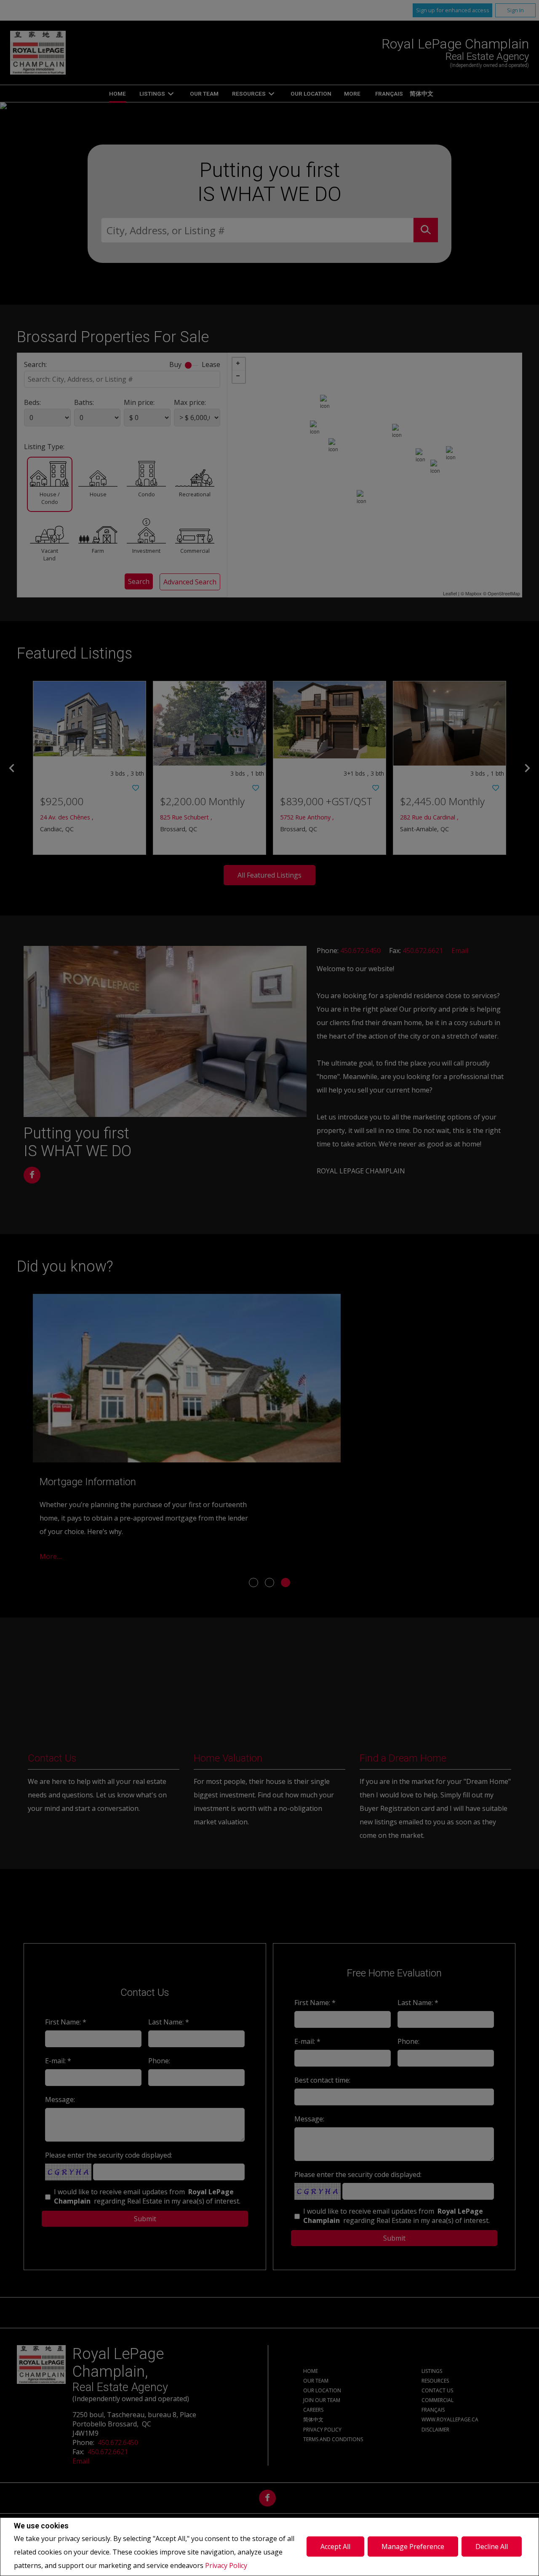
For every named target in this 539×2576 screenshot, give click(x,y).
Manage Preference (413, 2547)
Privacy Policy (226, 2565)
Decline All (492, 2547)
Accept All (335, 2547)
